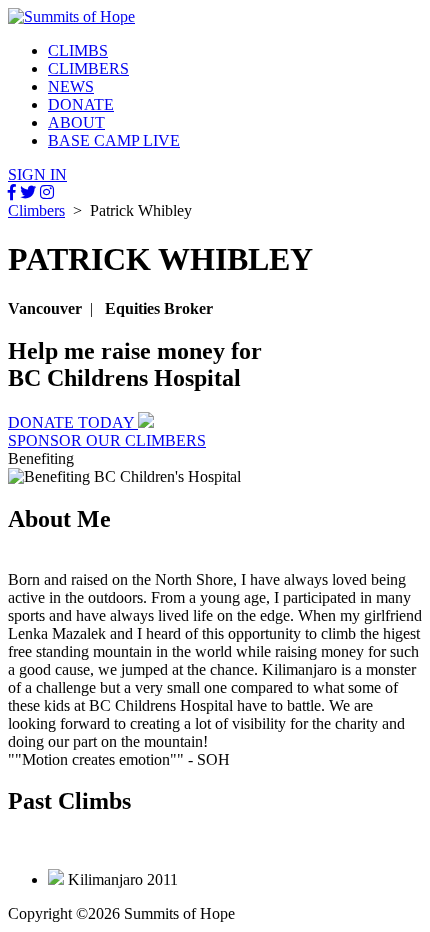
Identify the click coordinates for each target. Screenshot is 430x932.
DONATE (81, 104)
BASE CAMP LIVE (114, 140)
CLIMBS (78, 50)
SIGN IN (37, 174)
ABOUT (76, 122)
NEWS (71, 86)
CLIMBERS (88, 68)
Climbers (36, 210)
